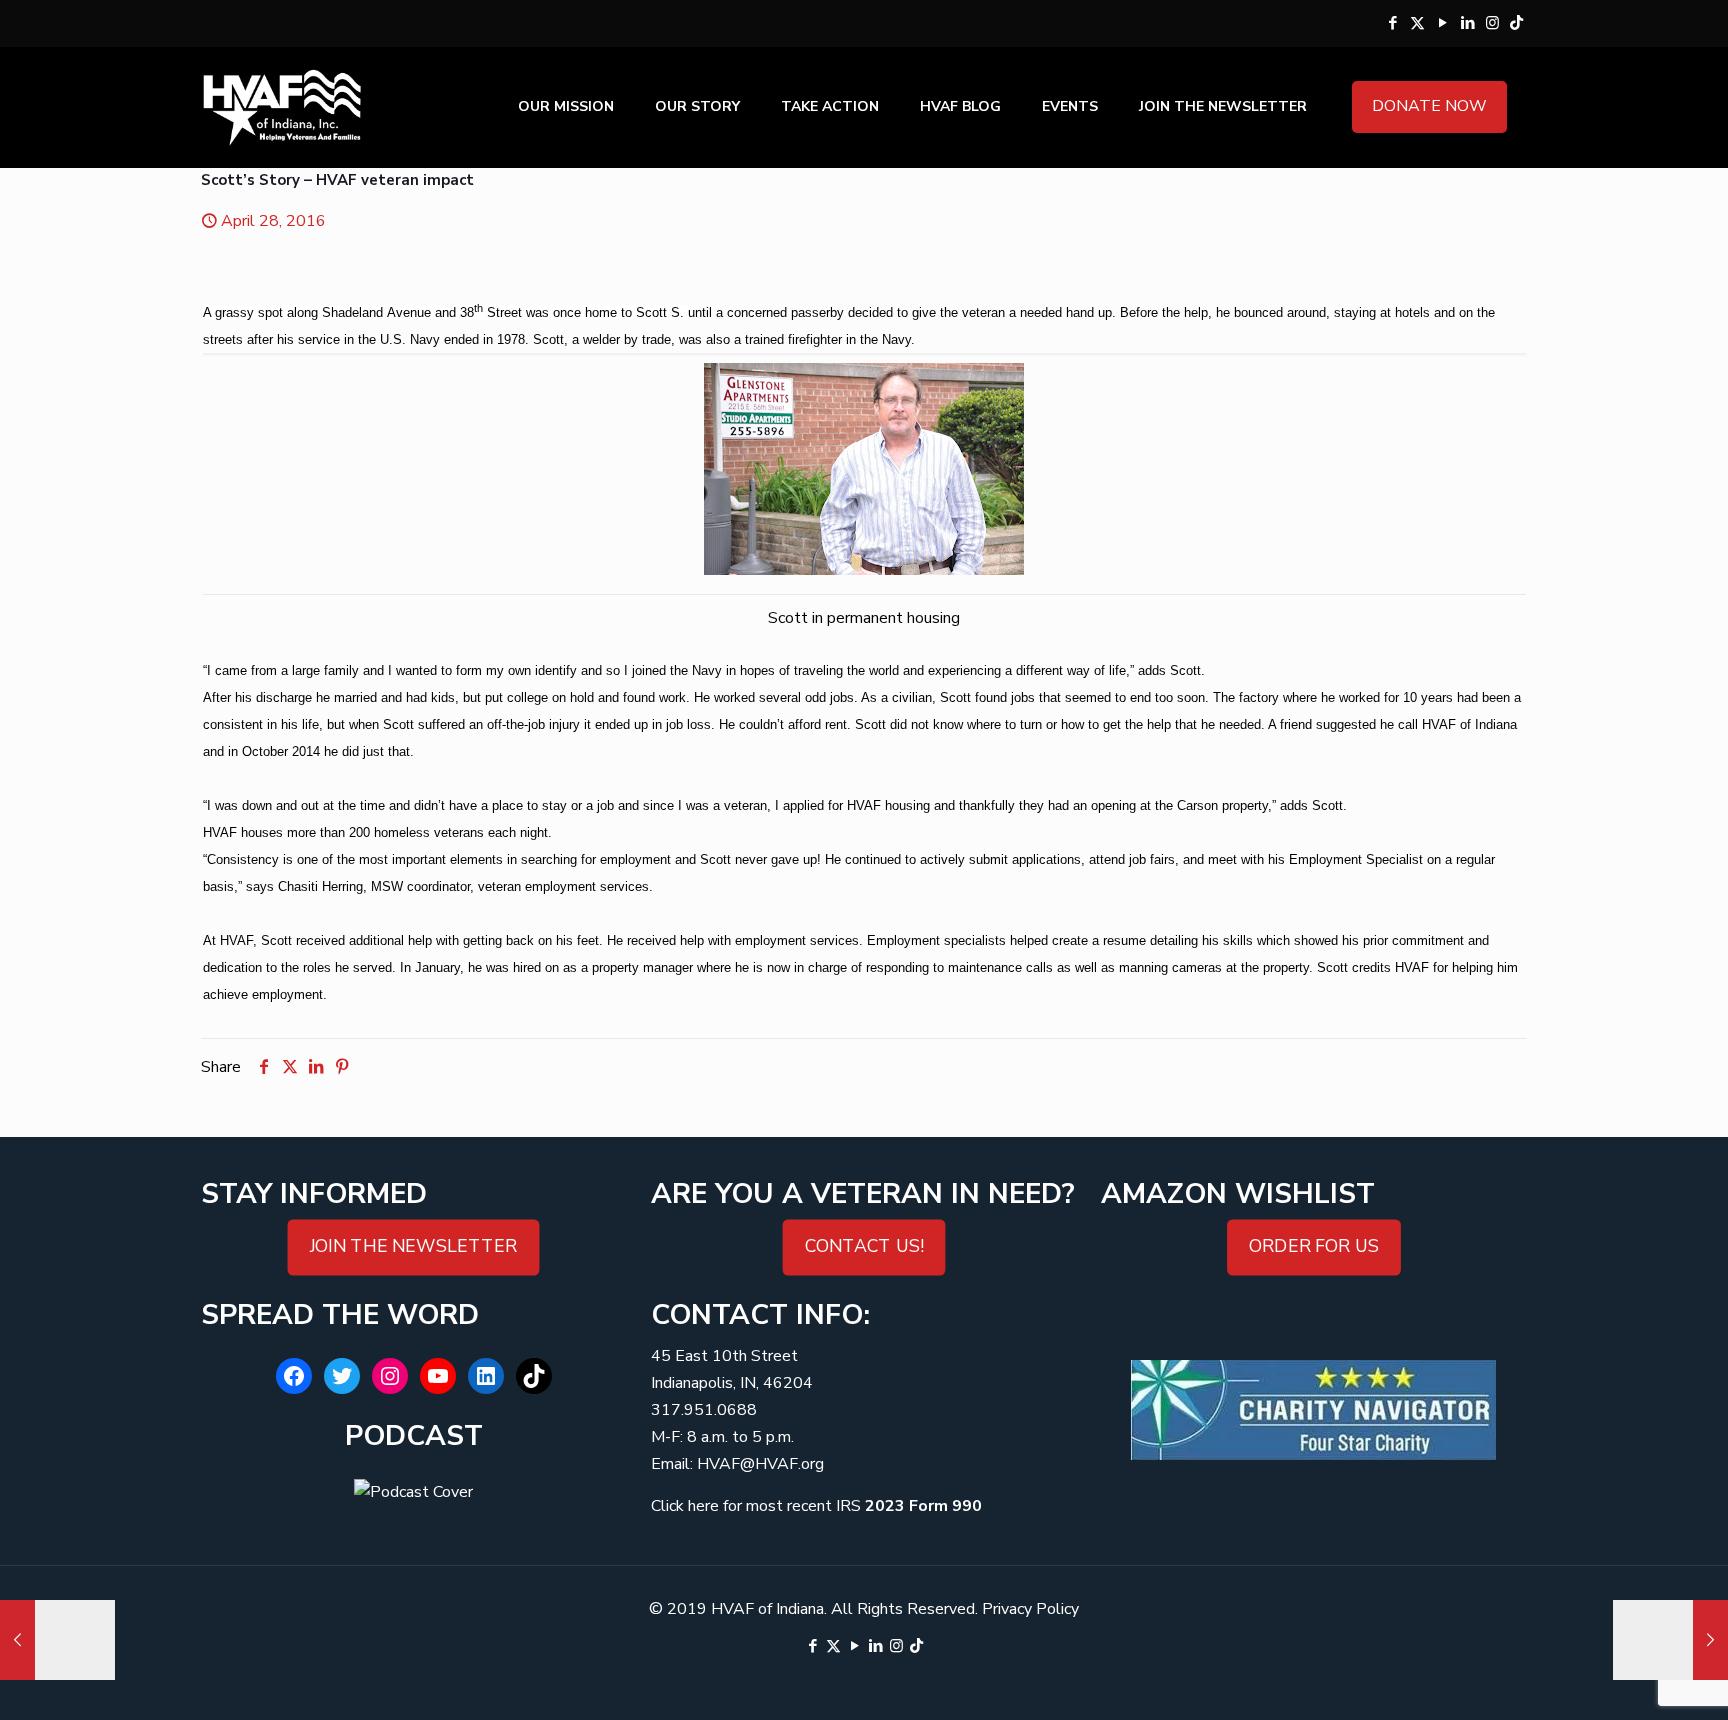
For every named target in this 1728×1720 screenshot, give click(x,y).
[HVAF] (282, 107)
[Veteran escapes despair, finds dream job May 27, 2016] (1670, 1640)
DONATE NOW (1429, 106)
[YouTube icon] (1442, 23)
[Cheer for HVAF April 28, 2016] (57, 1640)
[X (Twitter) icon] (1417, 23)
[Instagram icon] (1492, 23)
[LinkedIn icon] (1467, 23)
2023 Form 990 (923, 1506)
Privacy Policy (1030, 1609)
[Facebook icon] (1392, 23)
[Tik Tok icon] (1516, 23)
